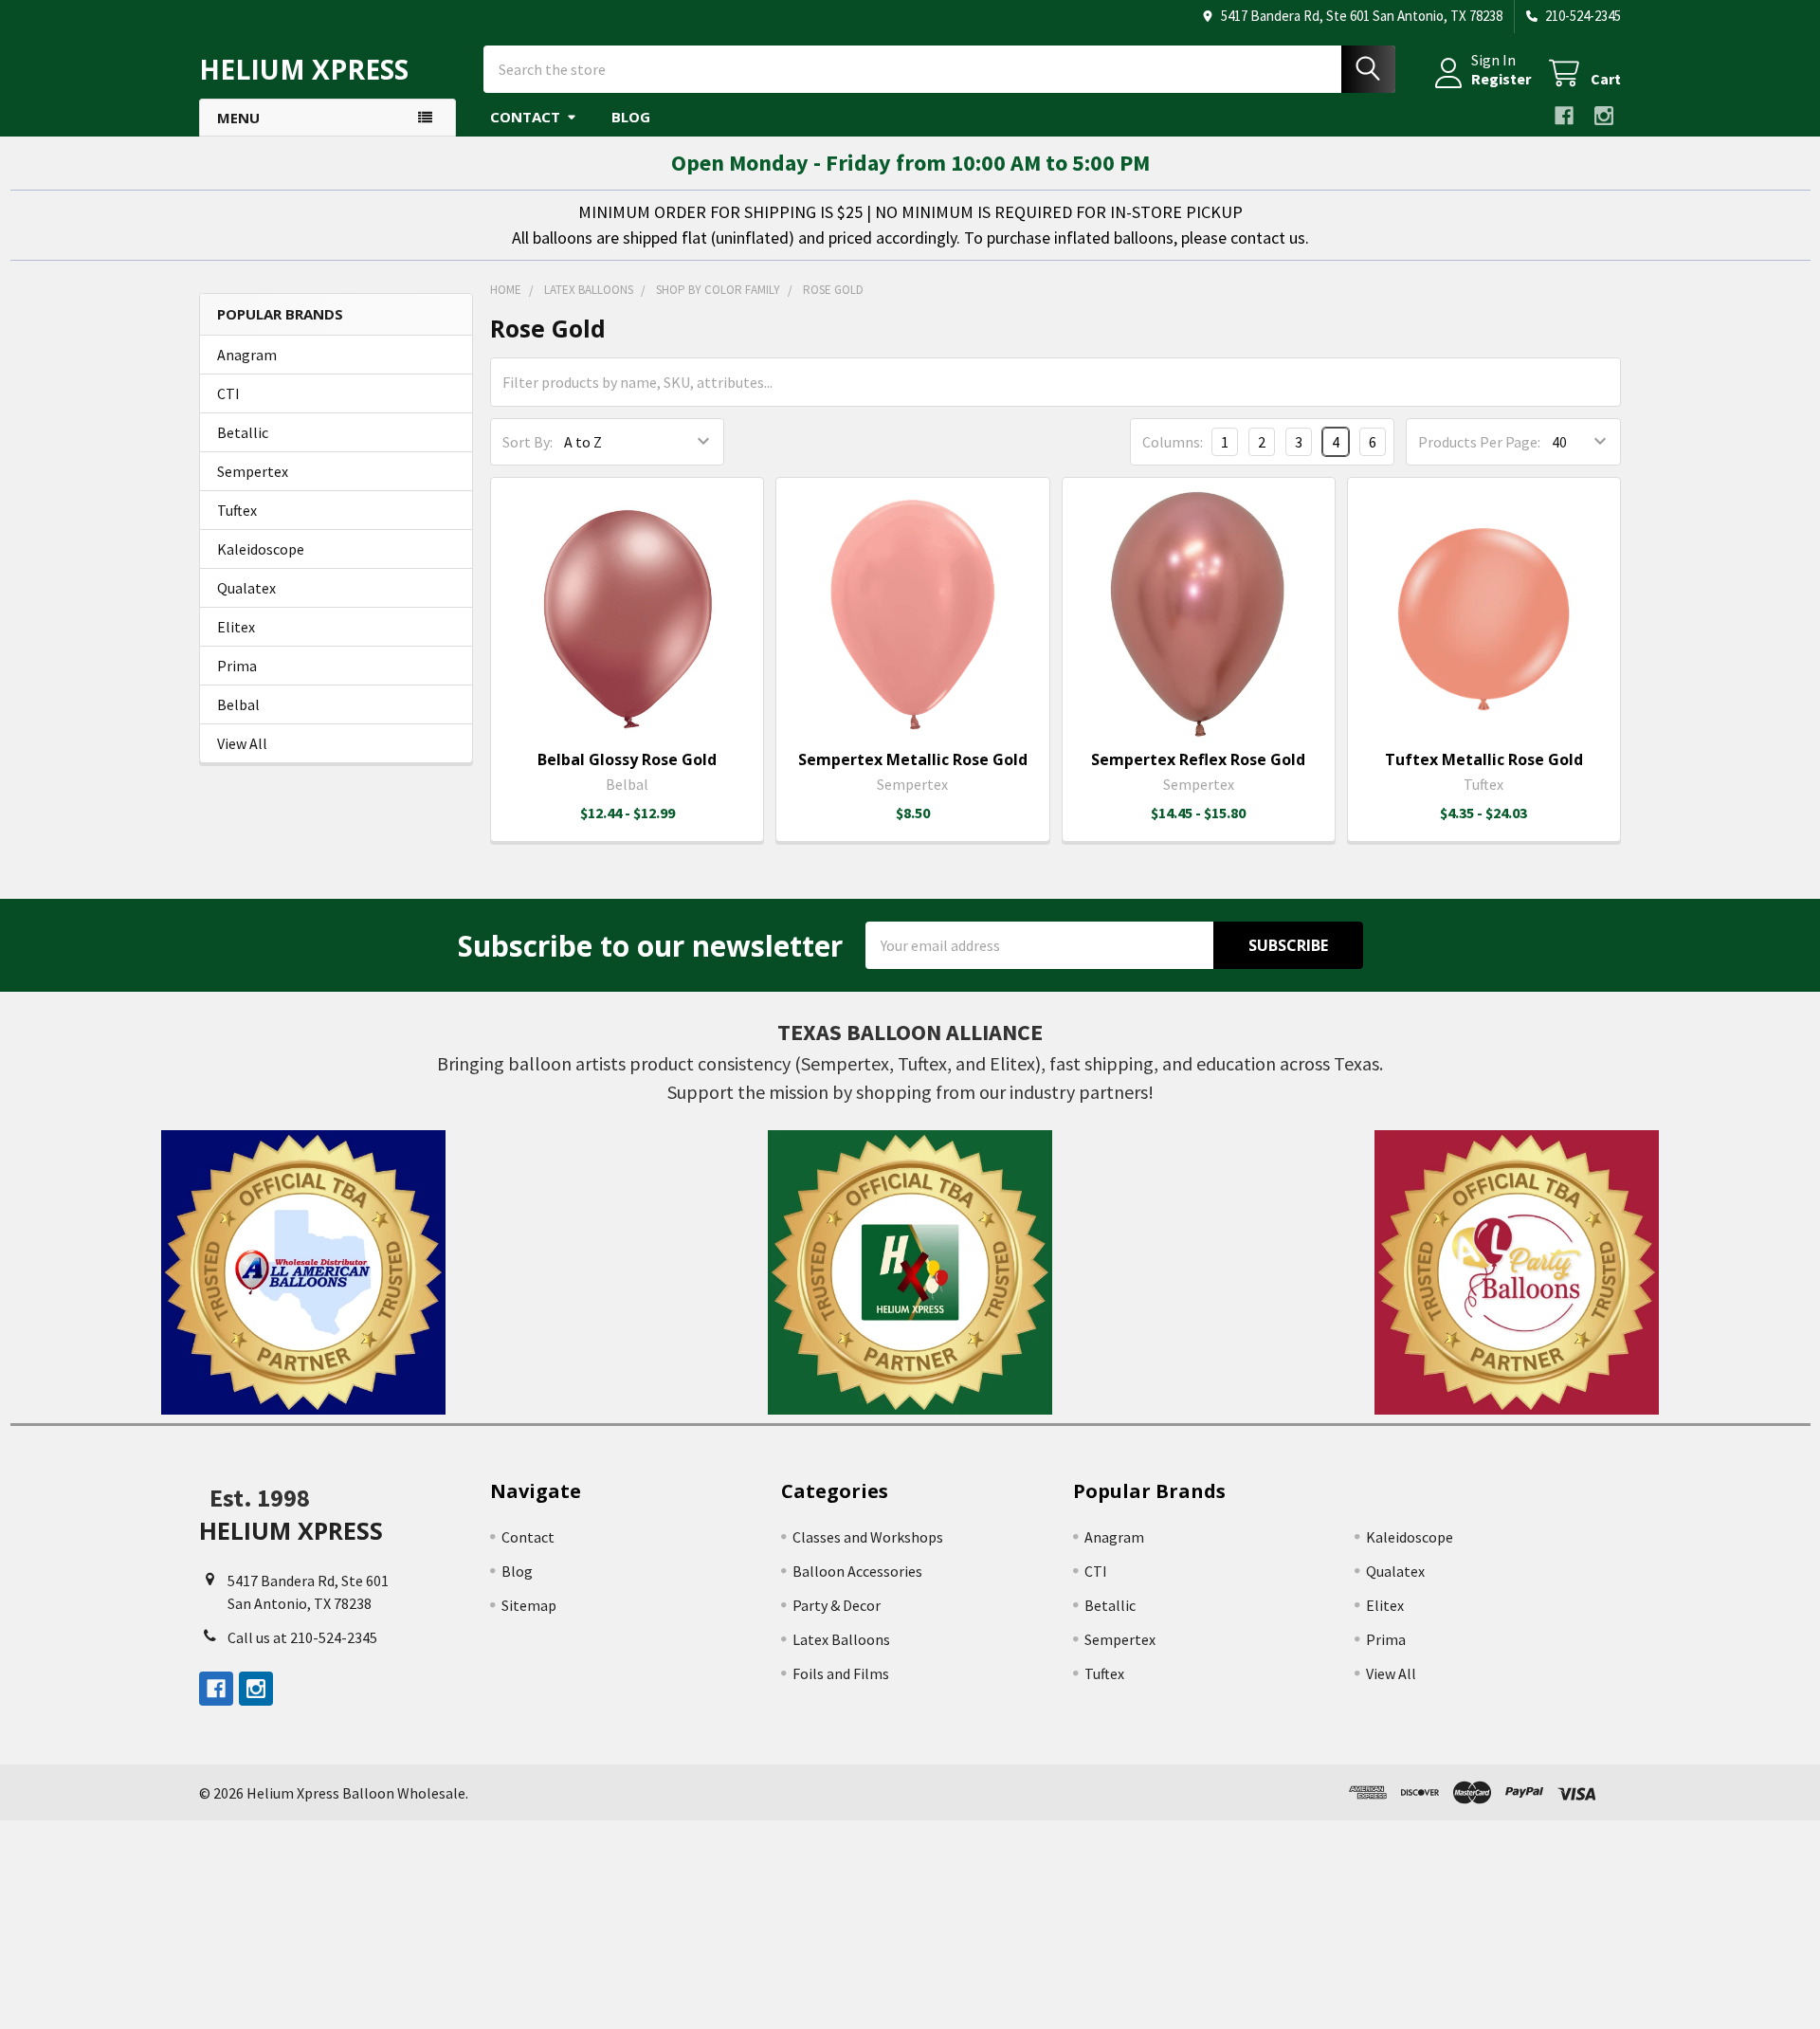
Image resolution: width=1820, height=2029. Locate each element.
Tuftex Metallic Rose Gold (1484, 759)
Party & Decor (837, 1605)
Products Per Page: (1479, 442)
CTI (228, 393)
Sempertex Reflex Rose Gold (1198, 759)
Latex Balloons (841, 1639)
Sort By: (528, 442)
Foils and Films (841, 1673)
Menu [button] (238, 118)
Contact (525, 117)
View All (242, 743)
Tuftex (237, 510)
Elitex (236, 627)
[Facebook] (1564, 116)
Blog (631, 117)
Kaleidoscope (261, 549)
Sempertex (253, 471)
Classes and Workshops (868, 1537)
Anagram (247, 355)
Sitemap (529, 1605)
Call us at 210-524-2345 (302, 1637)
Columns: (1173, 442)
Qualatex (246, 588)
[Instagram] (1604, 116)
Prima (237, 666)
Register (1501, 79)
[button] (304, 1272)
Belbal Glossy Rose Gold (627, 759)
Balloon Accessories (857, 1571)
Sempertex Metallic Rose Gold (913, 759)
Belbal (238, 704)
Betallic (243, 432)
